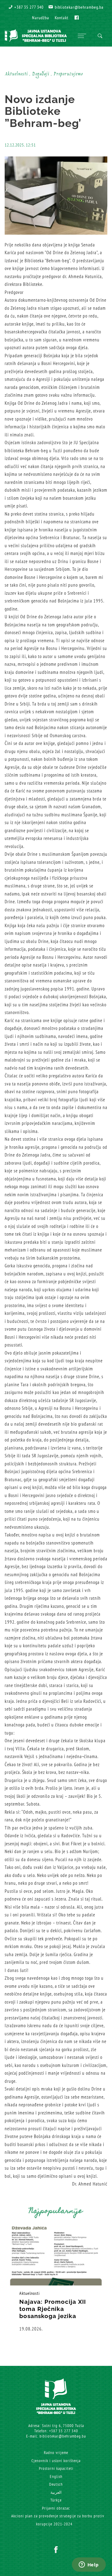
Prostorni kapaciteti (56, 2468)
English (56, 2477)
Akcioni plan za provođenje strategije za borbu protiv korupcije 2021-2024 (58, 2520)
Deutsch (56, 2484)
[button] (26, 7)
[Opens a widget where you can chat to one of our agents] (89, 2565)
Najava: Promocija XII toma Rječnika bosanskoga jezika (53, 2309)
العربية (56, 2492)
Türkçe (56, 2500)
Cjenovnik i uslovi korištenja (56, 2461)
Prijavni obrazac (56, 2508)
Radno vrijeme (56, 2453)
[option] (56, 2280)
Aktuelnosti (30, 2293)
